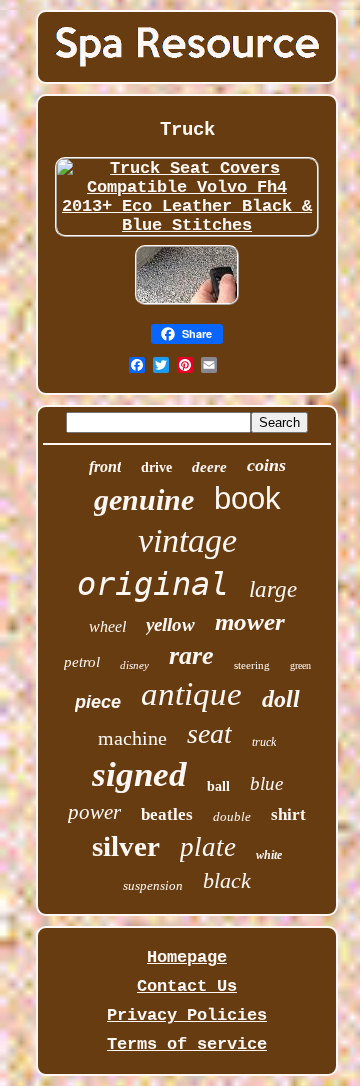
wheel (107, 626)
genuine (144, 499)
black (227, 880)
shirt (288, 814)
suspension (153, 885)
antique (191, 694)
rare (191, 655)
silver (126, 846)
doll (281, 699)
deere (209, 467)
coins (266, 465)
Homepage (187, 957)
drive (156, 467)
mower (250, 621)
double (232, 816)
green (300, 665)
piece (98, 702)
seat (209, 733)
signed (139, 774)
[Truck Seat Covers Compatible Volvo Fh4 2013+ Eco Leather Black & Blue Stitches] (186, 225)
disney (134, 665)
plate (208, 847)
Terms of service (187, 1044)
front (105, 466)
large (273, 589)
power (94, 812)
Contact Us (187, 986)
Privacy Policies (187, 1015)
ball (218, 786)
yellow (170, 624)
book (247, 498)
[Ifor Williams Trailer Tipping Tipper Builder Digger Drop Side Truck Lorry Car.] (187, 304)
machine (132, 738)
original (153, 584)
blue (266, 783)
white (269, 855)
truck (264, 742)
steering (252, 665)
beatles (167, 814)
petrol (82, 662)
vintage (187, 540)
